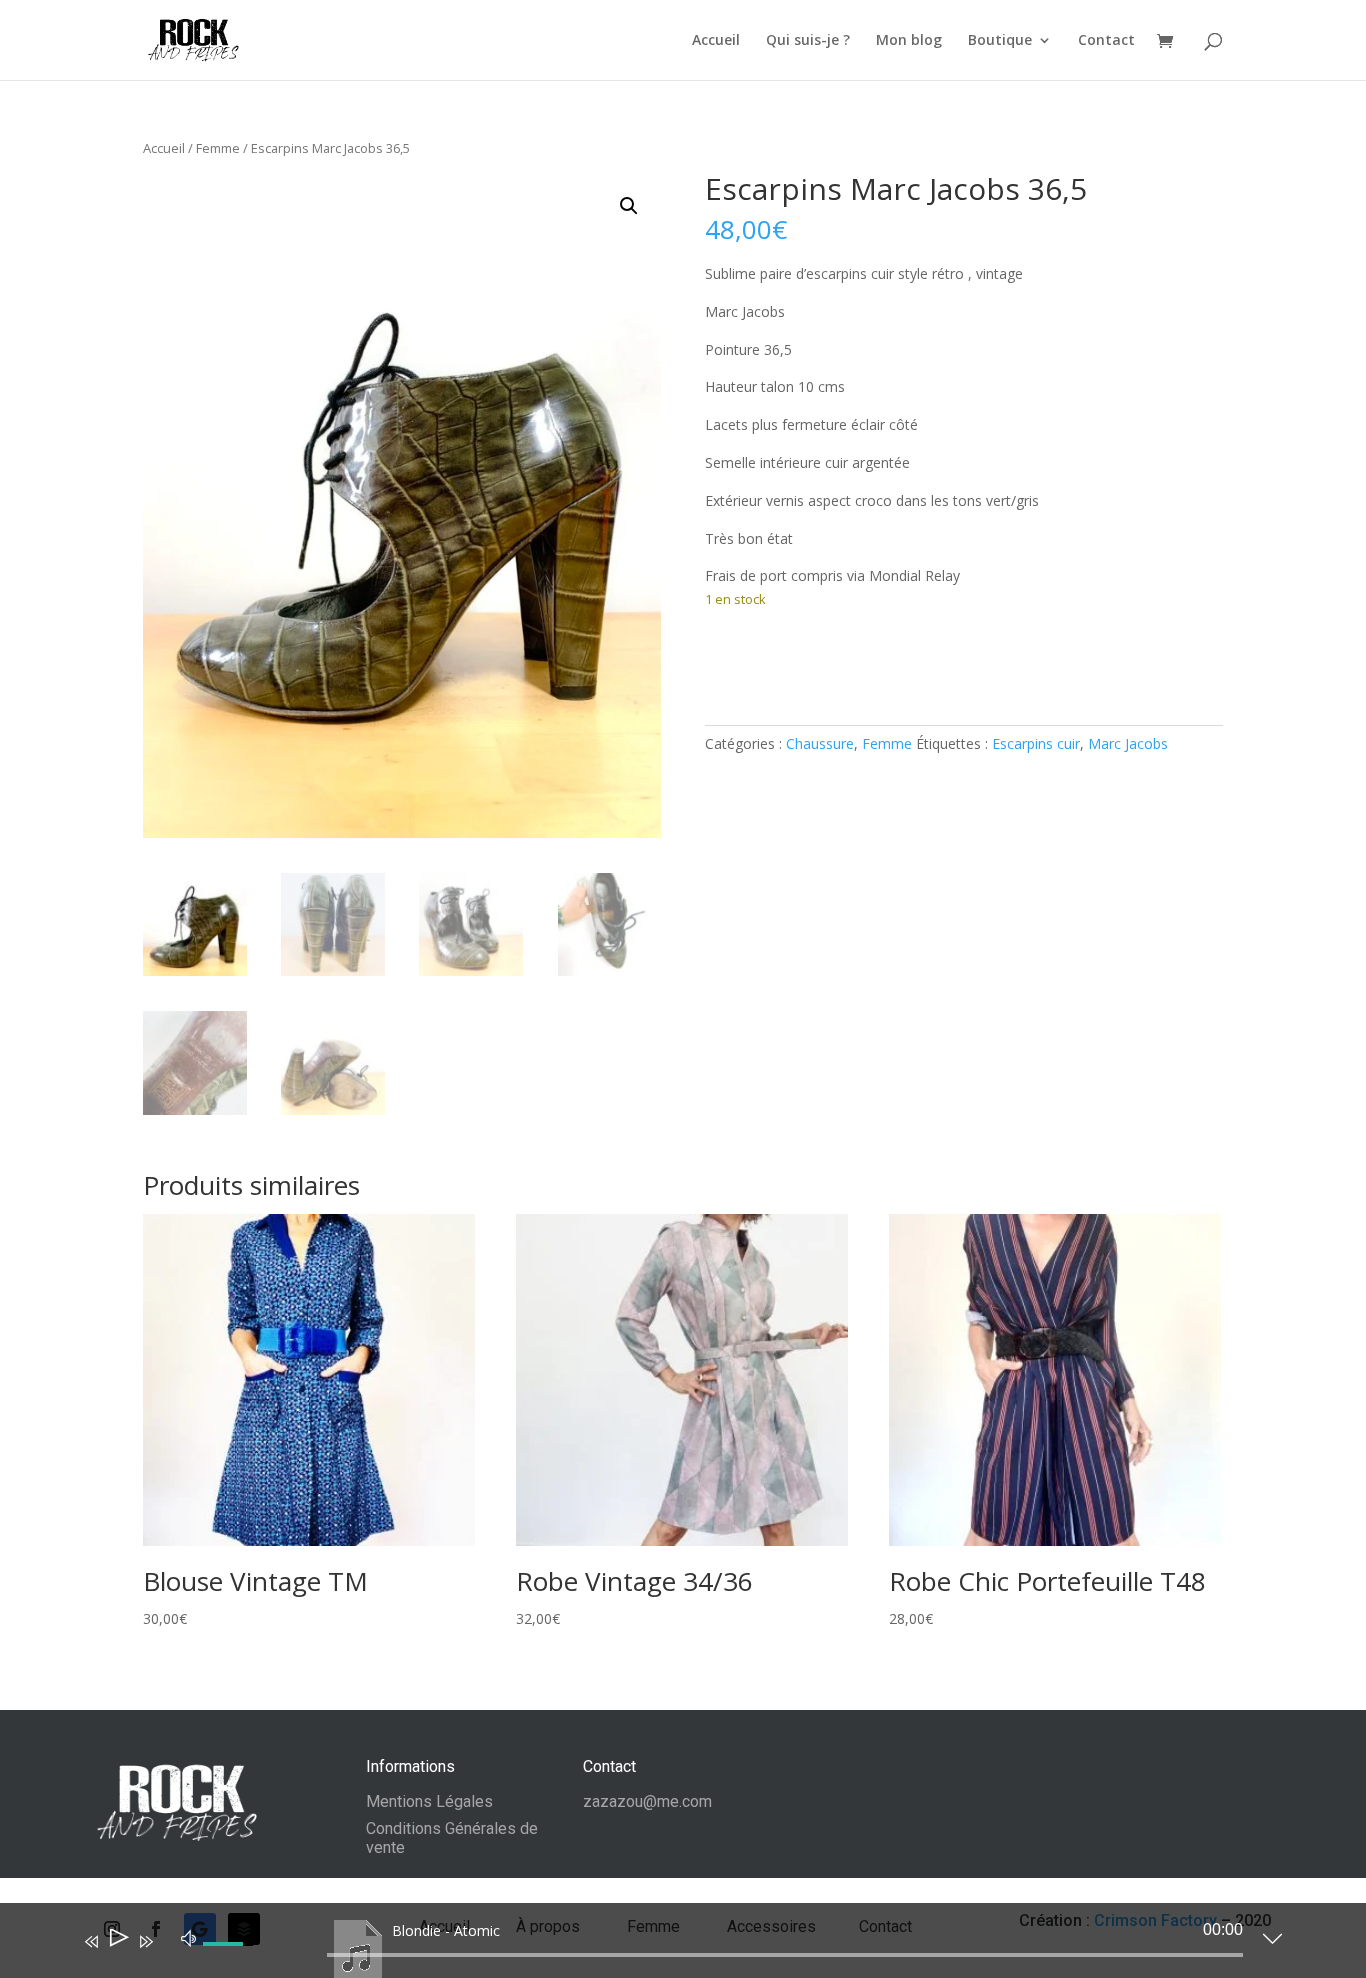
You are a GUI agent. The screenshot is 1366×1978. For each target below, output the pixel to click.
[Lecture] (117, 1941)
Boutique (1000, 41)
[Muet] (189, 1937)
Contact (1106, 41)
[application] (668, 1945)
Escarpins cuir (1036, 743)
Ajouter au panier (810, 660)
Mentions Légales (429, 1801)
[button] (629, 206)
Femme (218, 148)
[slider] (785, 1955)
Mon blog (909, 41)
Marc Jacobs (1128, 743)
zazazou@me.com (647, 1801)
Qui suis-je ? (808, 41)
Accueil (716, 41)
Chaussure (820, 743)
